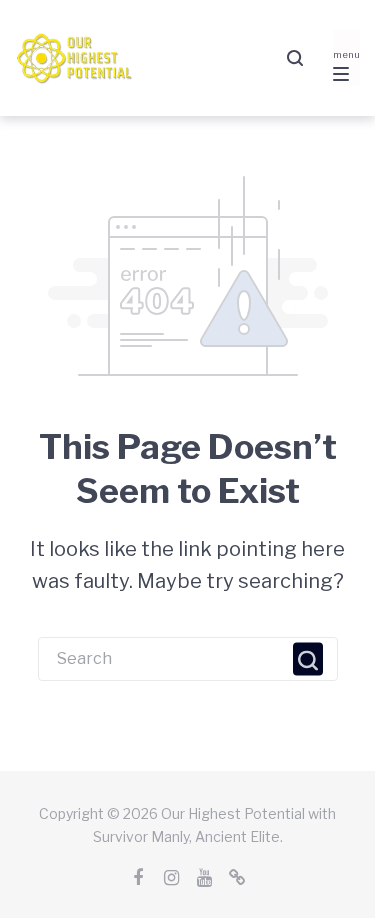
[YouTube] (204, 878)
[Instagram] (171, 878)
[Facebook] (138, 878)
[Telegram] (237, 878)
